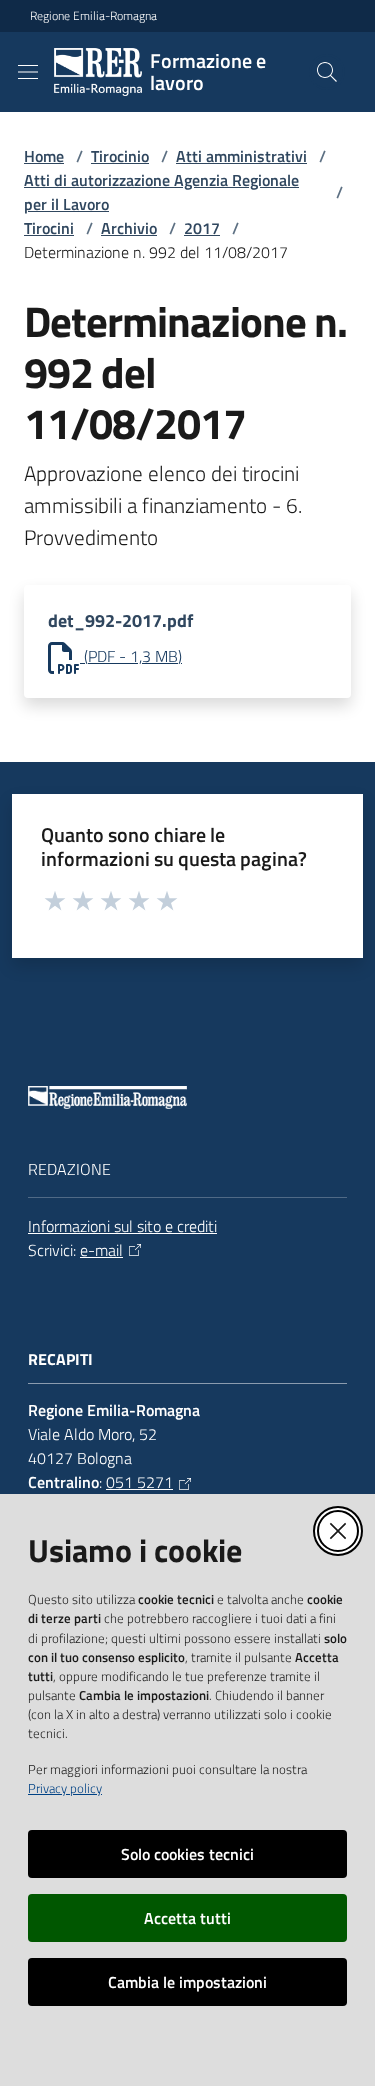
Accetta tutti (187, 1918)
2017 (202, 228)
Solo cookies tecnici (187, 1854)
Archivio (129, 228)
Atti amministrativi (241, 156)
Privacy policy (65, 1788)
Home (44, 156)
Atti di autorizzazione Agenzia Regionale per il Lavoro (161, 192)
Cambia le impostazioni (187, 1982)
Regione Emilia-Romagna (93, 16)
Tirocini (49, 228)
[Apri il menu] (28, 72)
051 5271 (139, 1482)
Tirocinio (120, 156)
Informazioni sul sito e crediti (122, 1226)
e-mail (101, 1250)
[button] (327, 72)
